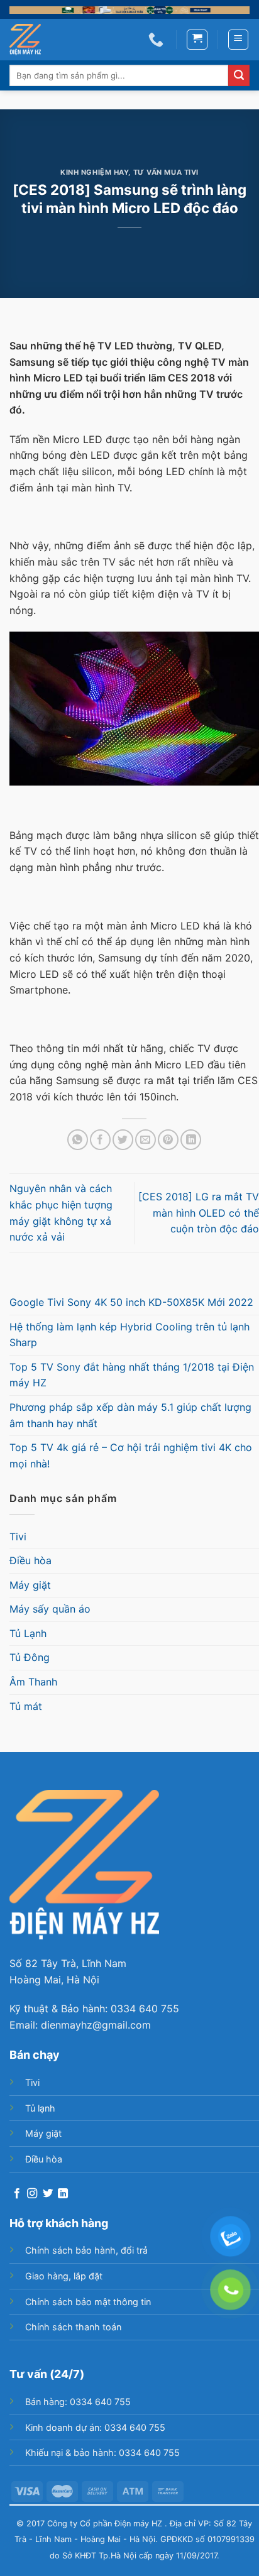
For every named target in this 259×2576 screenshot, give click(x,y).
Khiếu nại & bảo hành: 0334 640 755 (102, 2453)
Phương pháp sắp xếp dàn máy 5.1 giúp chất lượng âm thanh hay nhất (130, 1415)
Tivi (18, 1537)
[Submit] (239, 75)
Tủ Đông (30, 1657)
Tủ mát (26, 1706)
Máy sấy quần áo (50, 1609)
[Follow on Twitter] (48, 2194)
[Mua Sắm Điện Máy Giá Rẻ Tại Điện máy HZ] (32, 40)
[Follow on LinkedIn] (63, 2194)
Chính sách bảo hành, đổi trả (86, 2250)
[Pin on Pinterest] (168, 1140)
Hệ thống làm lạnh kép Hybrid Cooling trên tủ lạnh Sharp (129, 1335)
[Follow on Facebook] (17, 2194)
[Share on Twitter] (123, 1140)
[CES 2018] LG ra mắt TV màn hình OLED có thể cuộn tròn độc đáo (199, 1213)
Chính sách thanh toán (73, 2327)
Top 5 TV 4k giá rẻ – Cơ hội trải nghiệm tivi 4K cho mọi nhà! (131, 1455)
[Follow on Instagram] (32, 2194)
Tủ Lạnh (28, 1633)
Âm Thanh (33, 1682)
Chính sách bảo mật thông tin (88, 2302)
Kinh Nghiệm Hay (94, 172)
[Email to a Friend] (146, 1140)
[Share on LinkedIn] (191, 1140)
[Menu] (239, 40)
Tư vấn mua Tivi (166, 172)
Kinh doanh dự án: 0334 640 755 (95, 2427)
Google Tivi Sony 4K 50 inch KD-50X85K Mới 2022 (131, 1302)
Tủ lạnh (40, 2108)
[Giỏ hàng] (197, 40)
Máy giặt (30, 1585)
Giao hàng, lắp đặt (64, 2276)
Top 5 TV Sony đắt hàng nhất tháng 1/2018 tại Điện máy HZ (132, 1375)
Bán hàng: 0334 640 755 (78, 2402)
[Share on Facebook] (100, 1140)
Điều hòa (30, 1560)
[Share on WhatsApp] (78, 1140)
